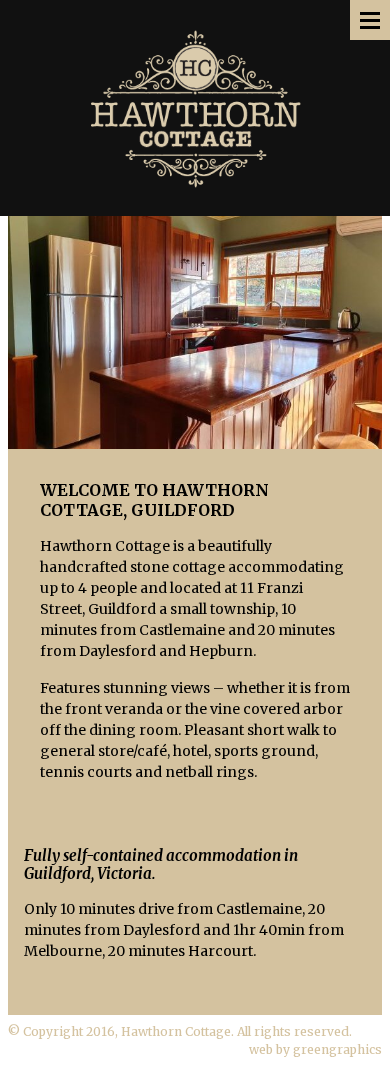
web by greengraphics (315, 1049)
